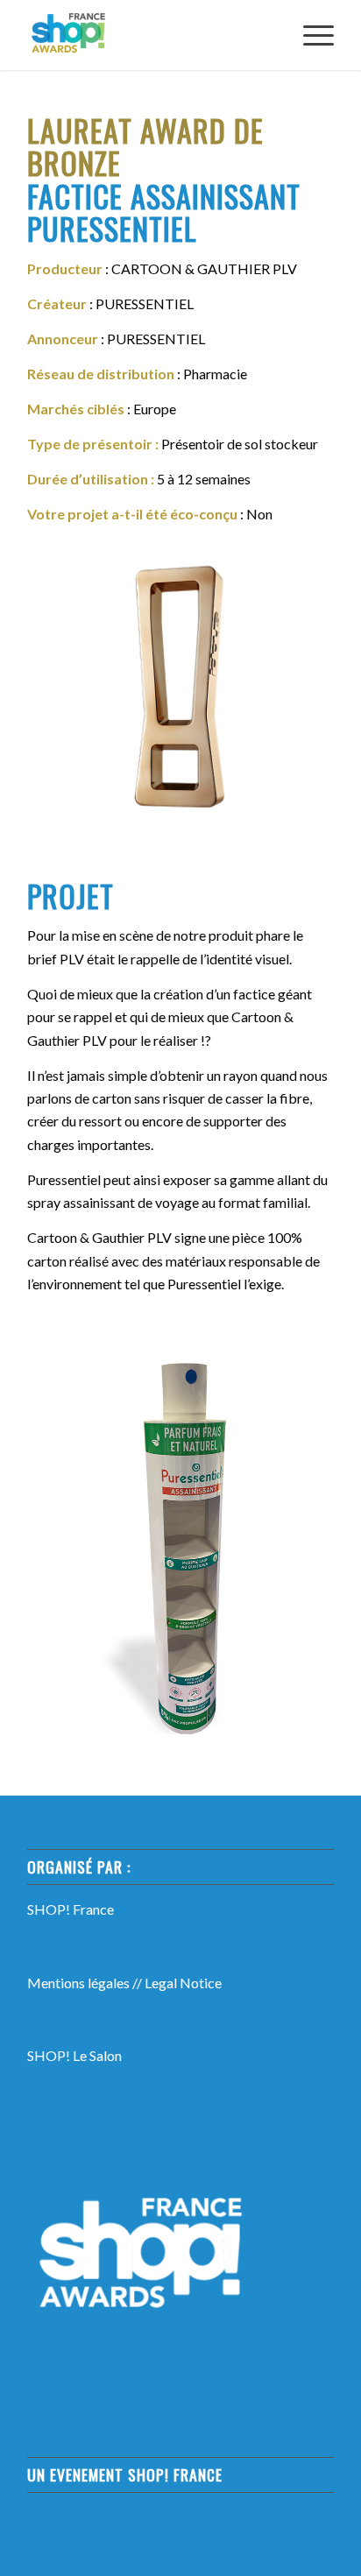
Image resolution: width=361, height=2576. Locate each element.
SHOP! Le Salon (74, 2055)
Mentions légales (78, 1983)
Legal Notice (183, 1983)
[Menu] (310, 35)
